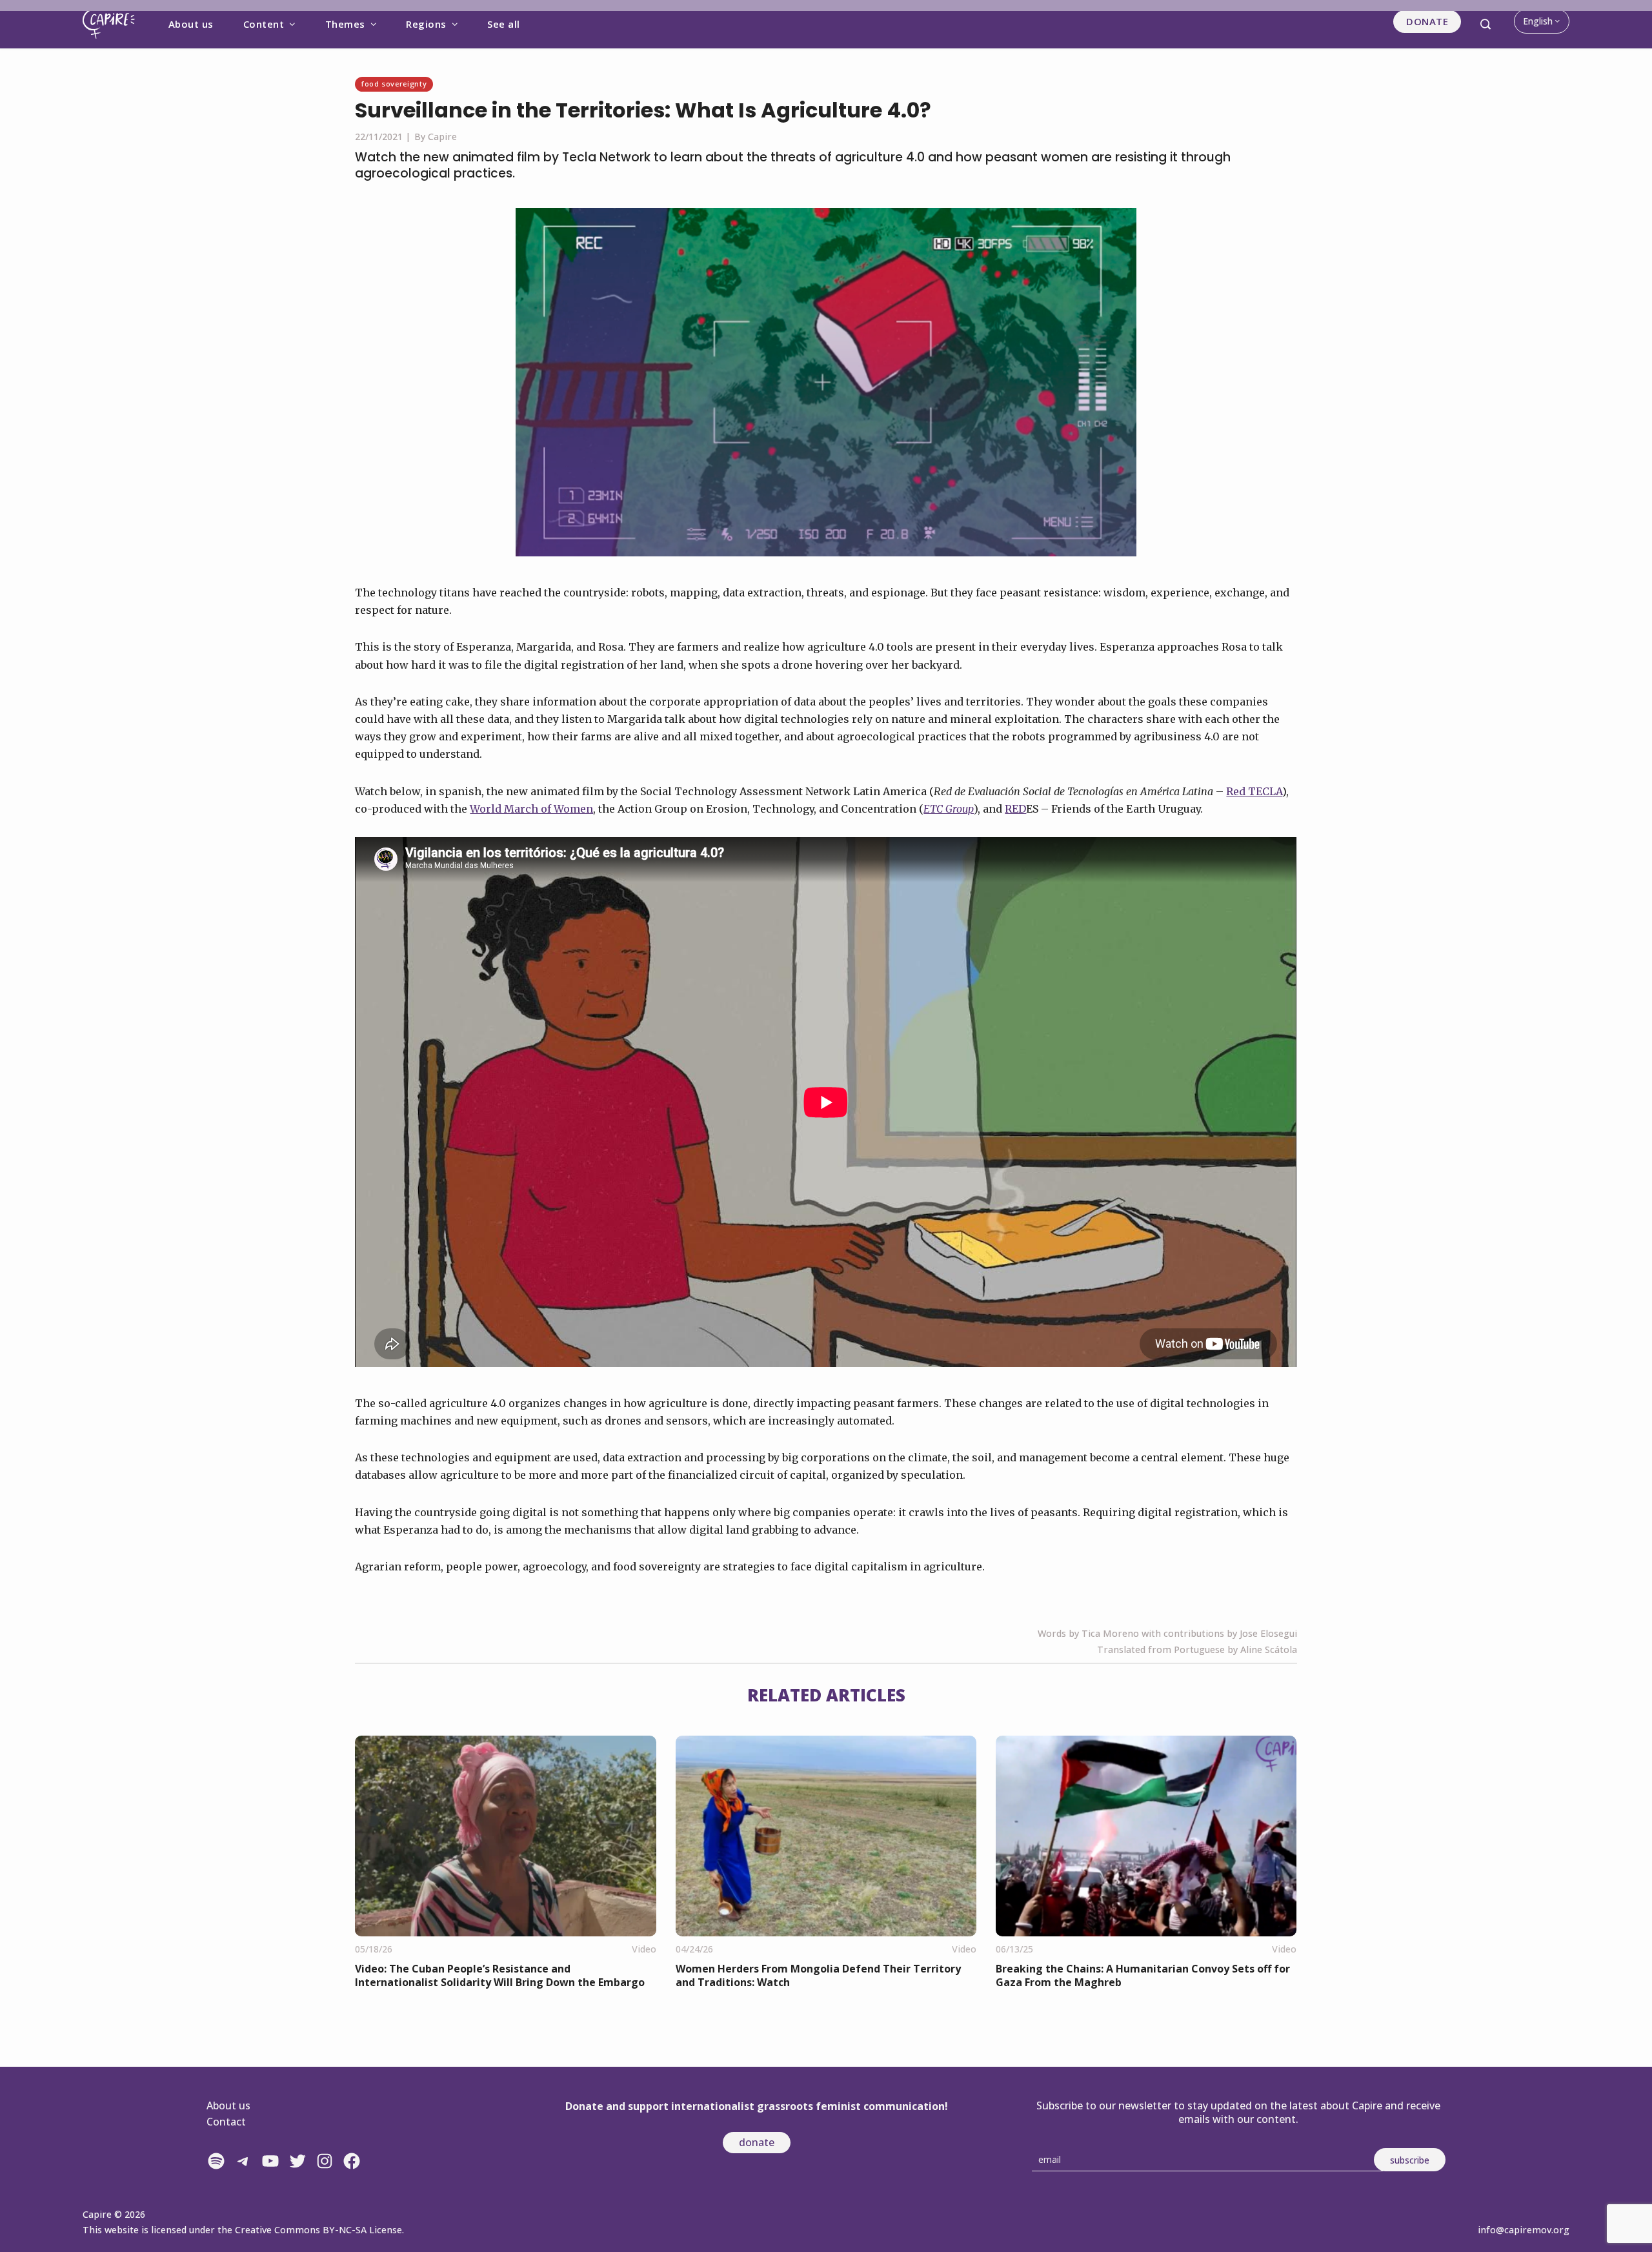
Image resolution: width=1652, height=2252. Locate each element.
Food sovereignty (394, 84)
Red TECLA (1254, 791)
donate (757, 2142)
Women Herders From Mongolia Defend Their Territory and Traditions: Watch (818, 1975)
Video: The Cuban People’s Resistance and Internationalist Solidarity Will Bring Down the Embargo (500, 1975)
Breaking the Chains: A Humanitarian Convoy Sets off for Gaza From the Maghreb (1143, 1975)
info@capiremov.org (1524, 2230)
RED (1015, 809)
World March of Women (531, 809)
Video (644, 1949)
